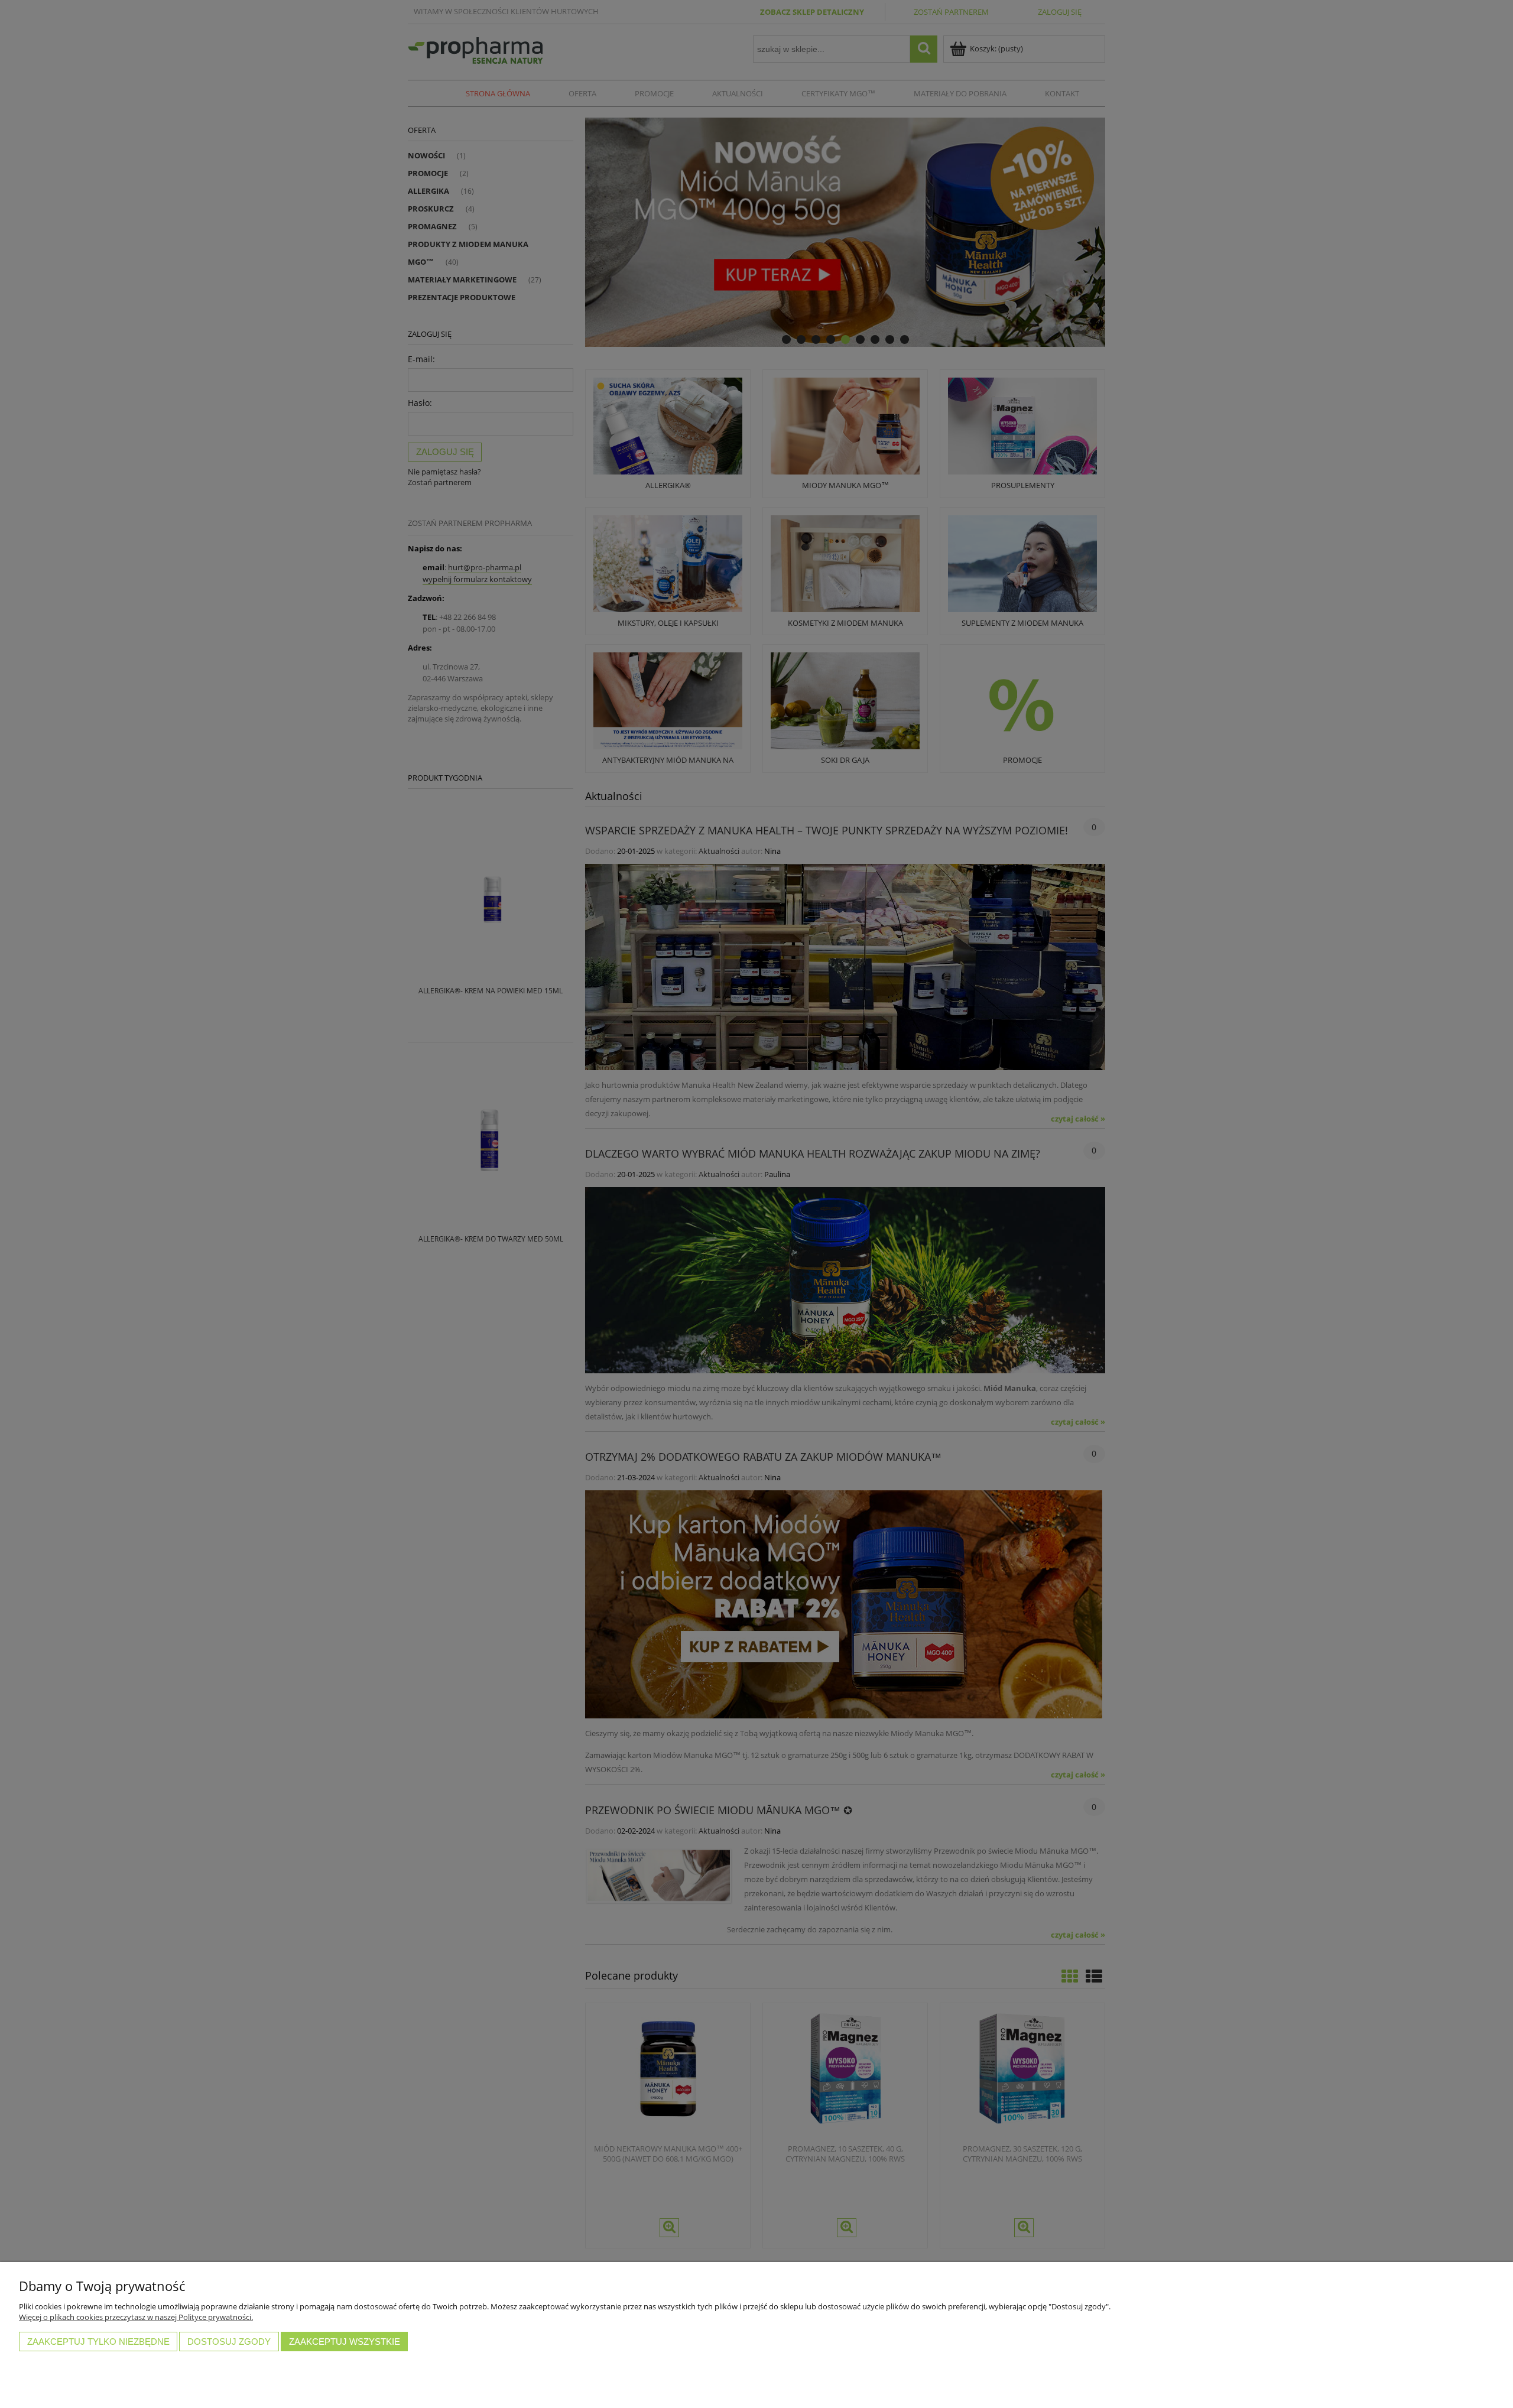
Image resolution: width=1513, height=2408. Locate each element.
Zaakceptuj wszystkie (345, 2342)
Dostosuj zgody (229, 2342)
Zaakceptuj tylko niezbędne (98, 2342)
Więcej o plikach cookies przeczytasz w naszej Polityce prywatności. (136, 2317)
